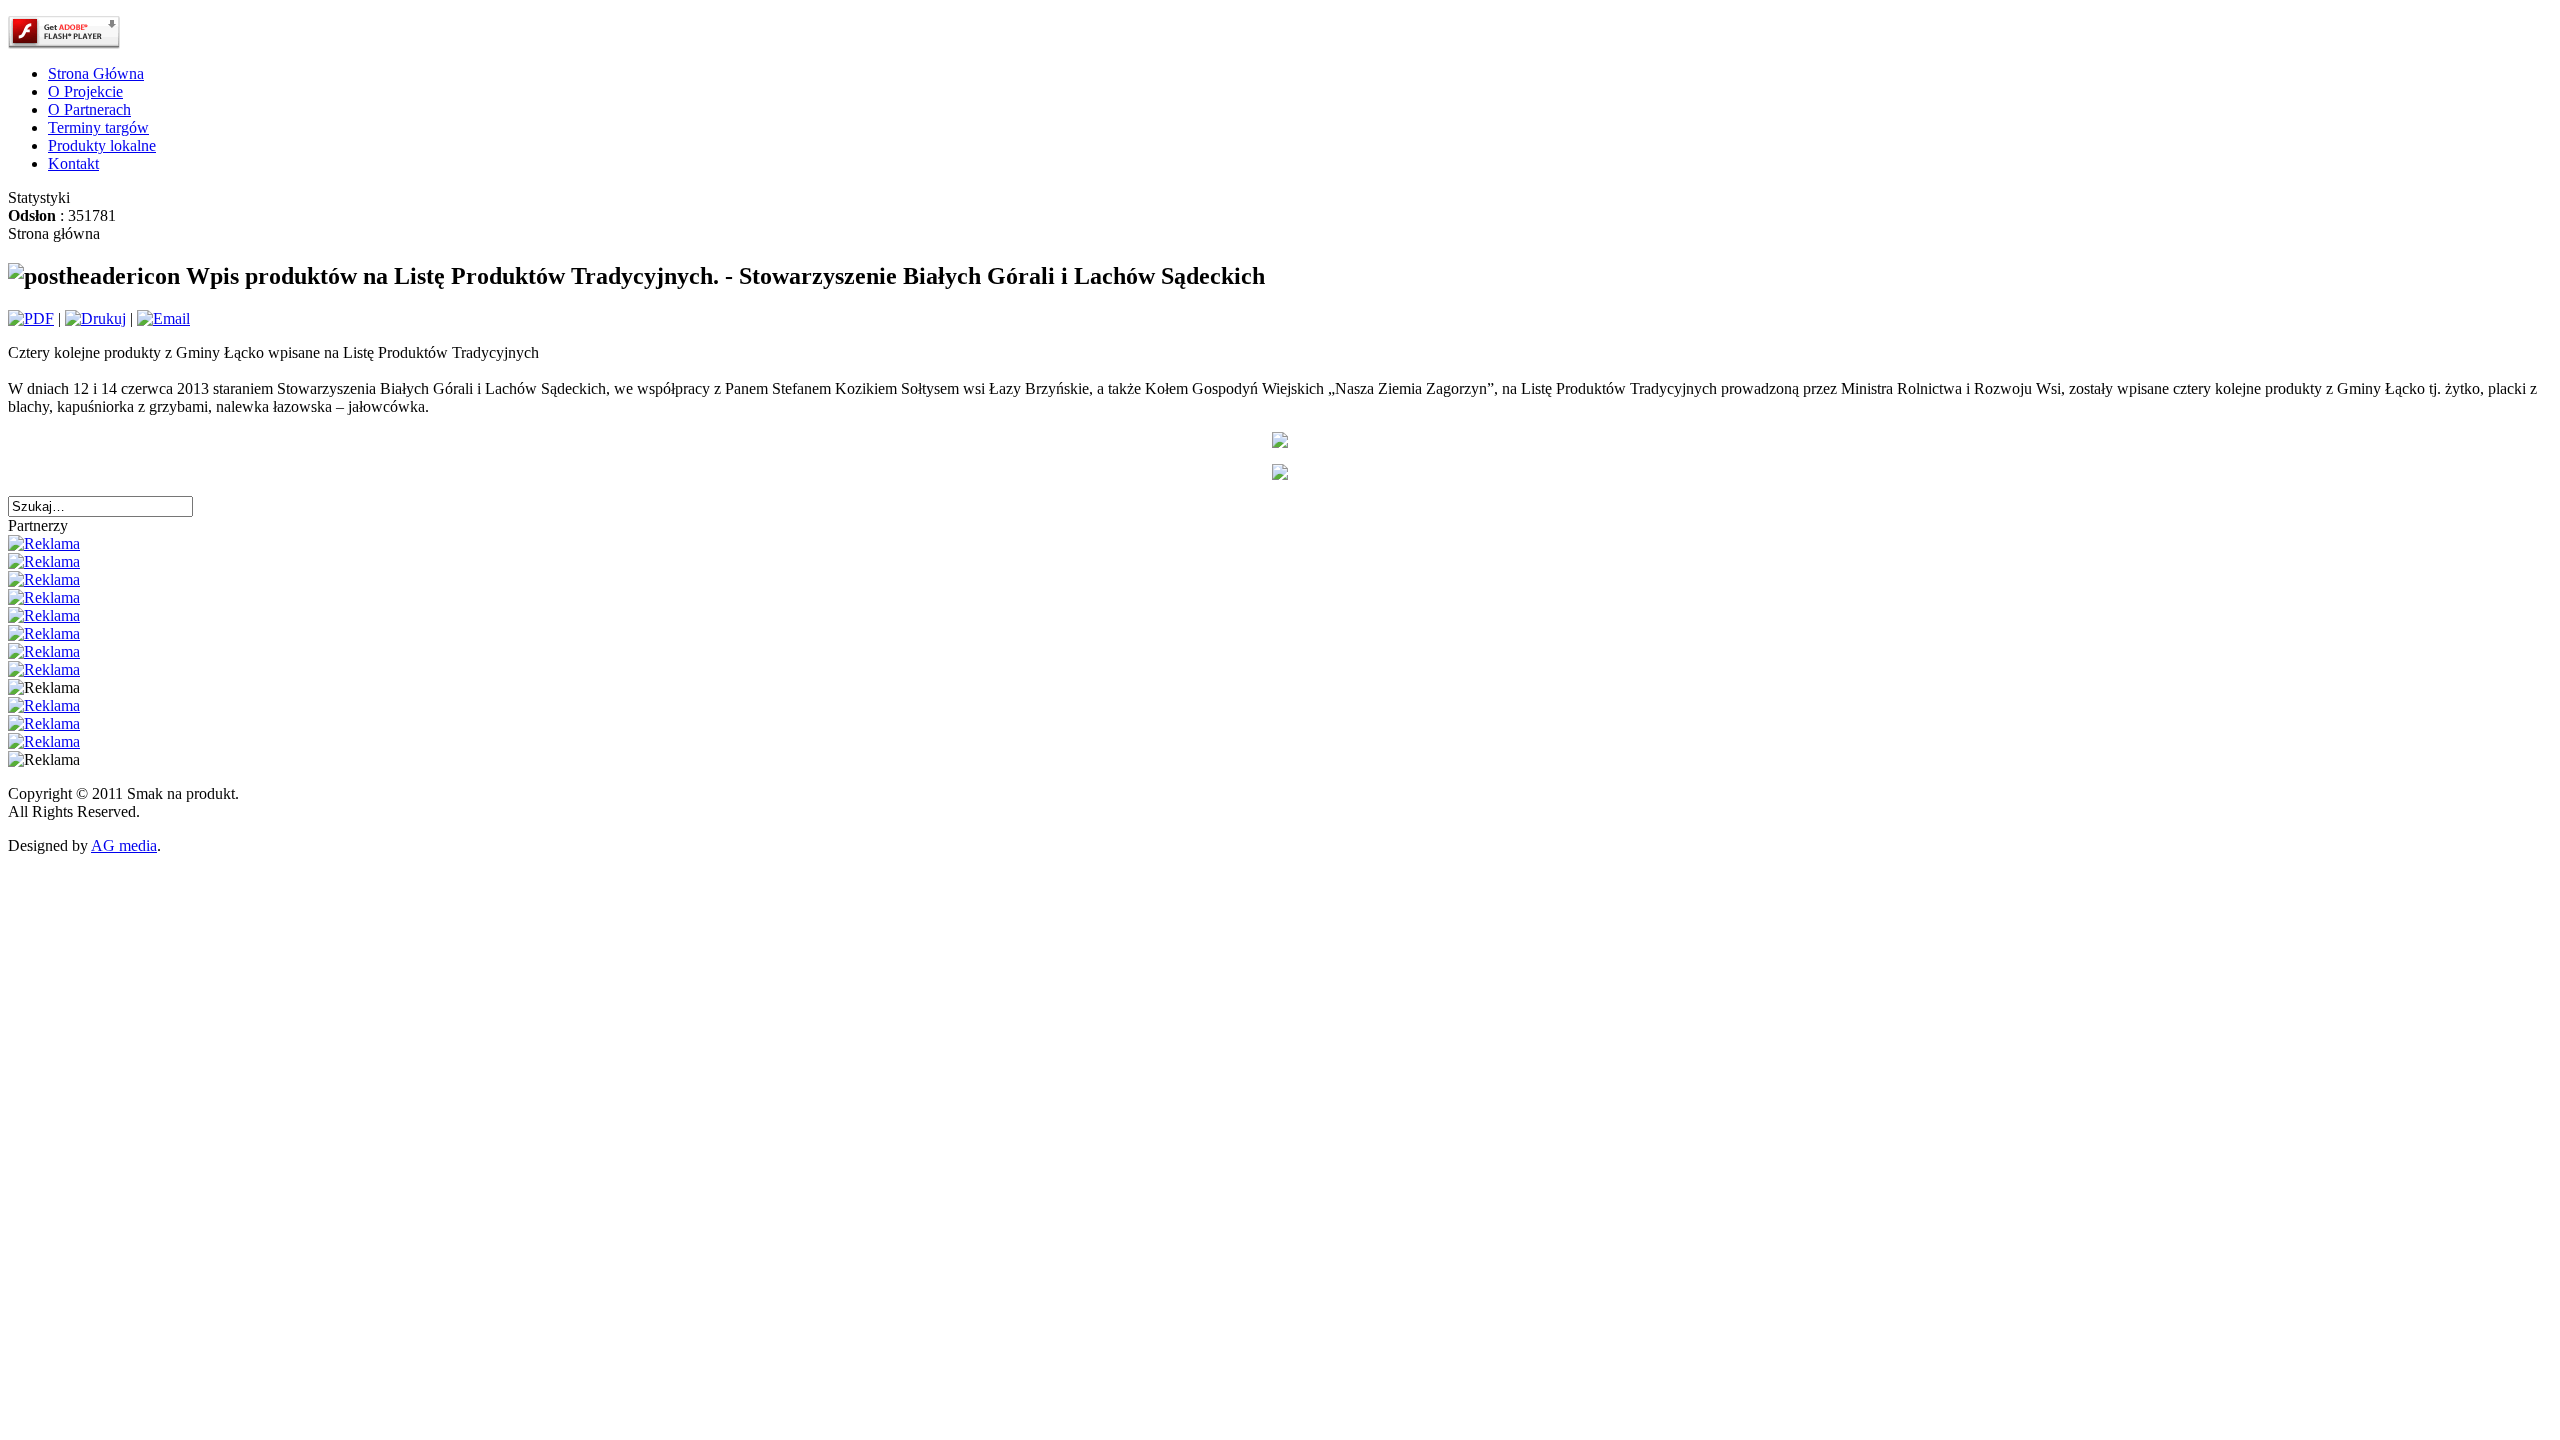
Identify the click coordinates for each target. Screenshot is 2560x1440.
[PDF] (31, 318)
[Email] (163, 318)
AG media (124, 845)
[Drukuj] (95, 318)
